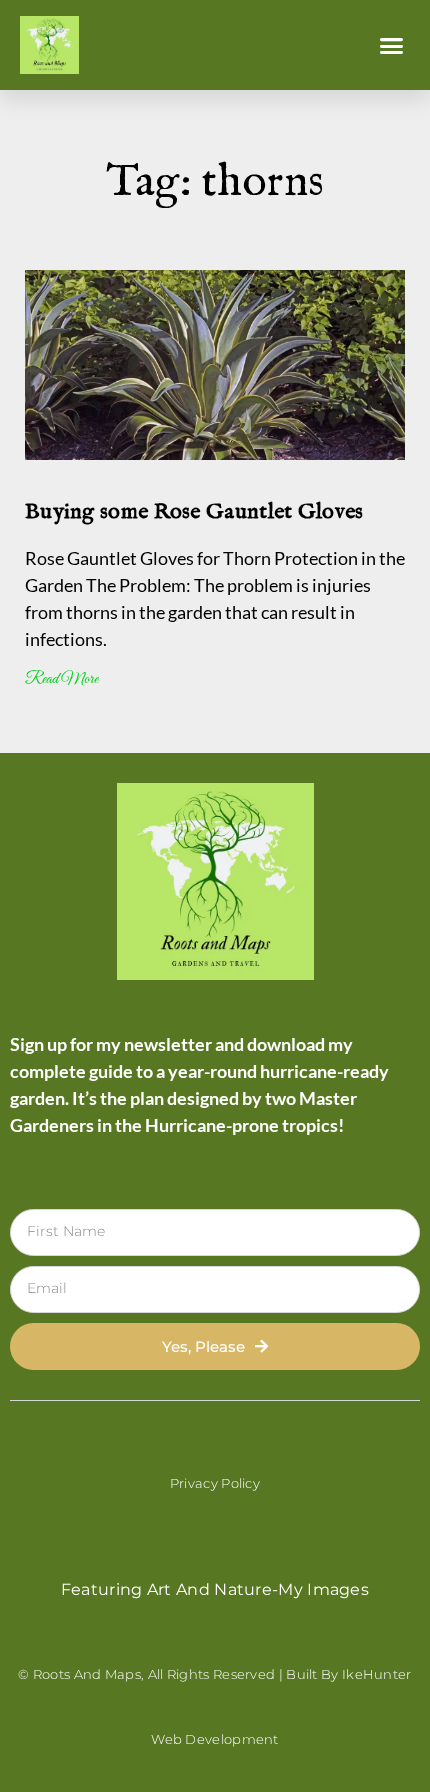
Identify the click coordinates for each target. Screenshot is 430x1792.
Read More (61, 679)
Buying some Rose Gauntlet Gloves (194, 512)
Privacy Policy (215, 1483)
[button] (392, 45)
